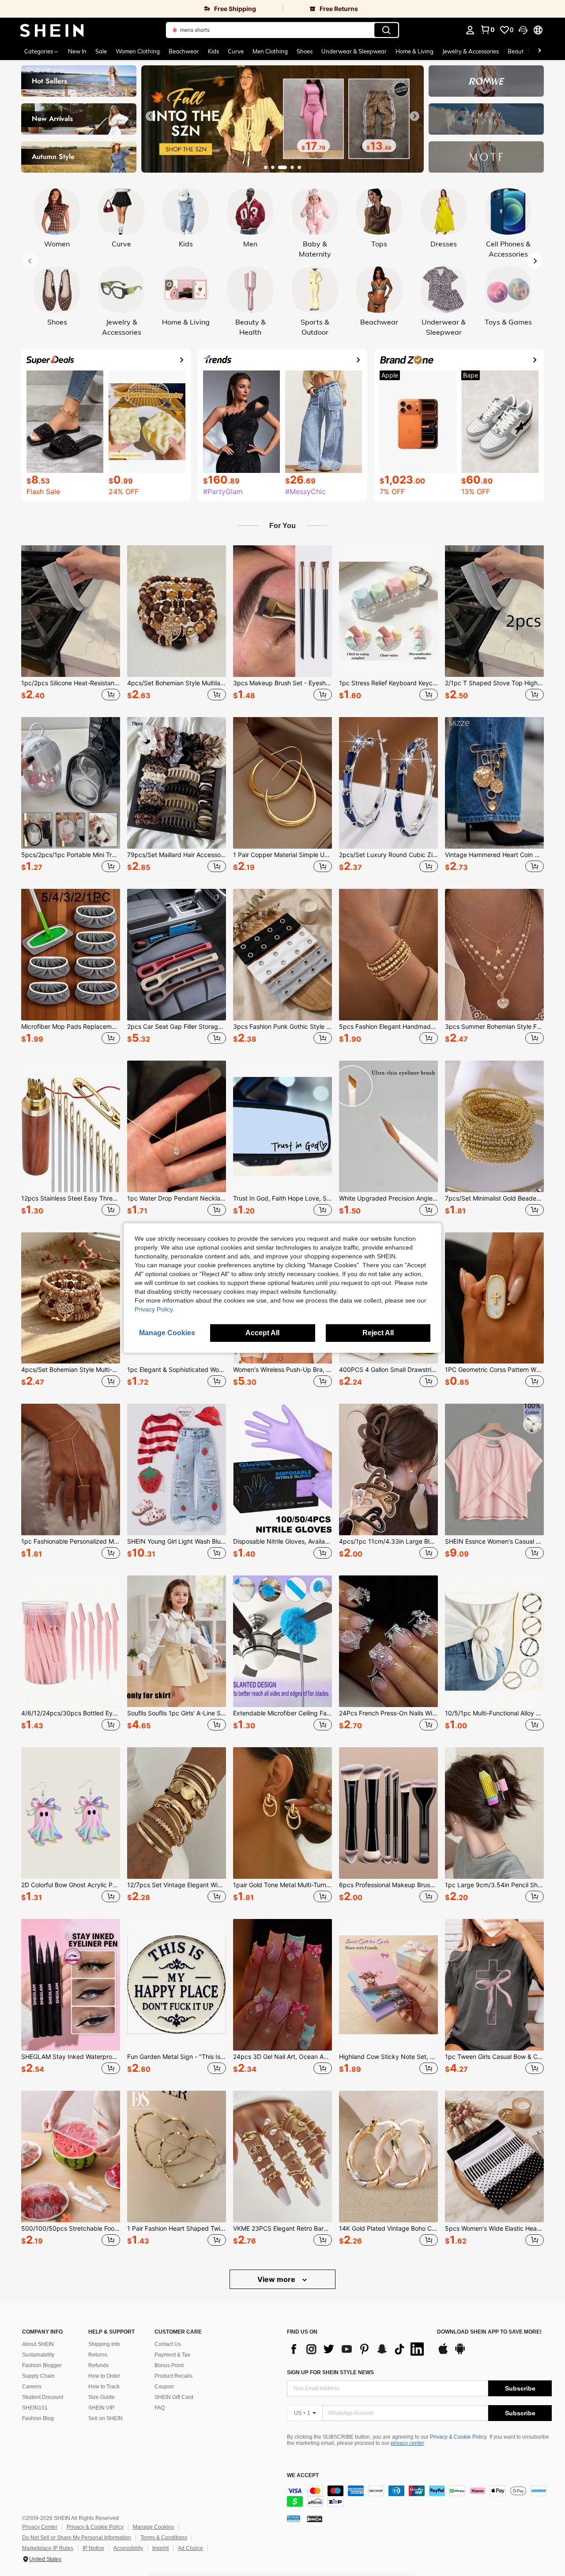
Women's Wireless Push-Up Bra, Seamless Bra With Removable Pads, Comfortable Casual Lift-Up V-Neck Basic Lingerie (282, 1370)
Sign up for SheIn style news (330, 2372)
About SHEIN (38, 2344)
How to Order (104, 2376)
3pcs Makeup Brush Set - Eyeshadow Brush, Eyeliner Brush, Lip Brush (282, 683)
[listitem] (71, 624)
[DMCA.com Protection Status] (315, 2519)
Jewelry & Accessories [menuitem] (471, 51)
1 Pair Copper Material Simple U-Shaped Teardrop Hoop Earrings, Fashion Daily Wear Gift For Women (282, 855)
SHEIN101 (35, 2408)
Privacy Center (40, 2527)
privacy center (407, 2443)
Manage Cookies (153, 2527)
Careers (32, 2387)
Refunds (98, 2365)
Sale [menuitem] (101, 51)
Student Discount (43, 2397)
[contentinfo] (419, 2496)
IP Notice (93, 2548)
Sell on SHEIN (105, 2418)
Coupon (164, 2387)
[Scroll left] (529, 51)
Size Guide (102, 2397)
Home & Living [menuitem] (414, 51)
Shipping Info (104, 2344)
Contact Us (168, 2344)
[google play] (460, 2353)
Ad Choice (190, 2548)
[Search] (386, 30)
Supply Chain (38, 2376)
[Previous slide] (151, 116)
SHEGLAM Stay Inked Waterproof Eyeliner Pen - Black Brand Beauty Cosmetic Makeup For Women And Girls (71, 2057)
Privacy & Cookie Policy (458, 2437)
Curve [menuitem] (236, 51)
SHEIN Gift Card (174, 2397)
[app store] (443, 2353)
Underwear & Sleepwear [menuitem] (354, 51)
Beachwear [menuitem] (184, 51)
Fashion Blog (38, 2418)
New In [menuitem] (77, 51)
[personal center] (470, 30)
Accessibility (128, 2548)
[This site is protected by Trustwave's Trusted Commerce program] (294, 2519)
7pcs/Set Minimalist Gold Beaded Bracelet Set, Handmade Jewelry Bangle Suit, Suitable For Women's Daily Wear (494, 1198)
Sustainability (38, 2355)
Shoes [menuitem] (305, 51)
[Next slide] (414, 116)
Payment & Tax (172, 2355)
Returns (98, 2355)
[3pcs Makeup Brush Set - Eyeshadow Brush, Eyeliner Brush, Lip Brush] (282, 611)
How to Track (104, 2387)
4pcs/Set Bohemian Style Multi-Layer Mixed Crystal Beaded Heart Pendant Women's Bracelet (71, 1370)
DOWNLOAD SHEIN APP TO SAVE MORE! (489, 2332)
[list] (358, 2349)
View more (277, 2279)
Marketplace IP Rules (48, 2548)
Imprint (160, 2548)
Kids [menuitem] (213, 51)
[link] (141, 9)
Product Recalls (173, 2376)
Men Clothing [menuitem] (270, 51)
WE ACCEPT (303, 2476)
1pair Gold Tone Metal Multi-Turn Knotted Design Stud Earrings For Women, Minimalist (282, 1885)
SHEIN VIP (101, 2408)
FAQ (160, 2408)
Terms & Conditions (164, 2538)
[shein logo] (52, 30)
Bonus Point (169, 2365)
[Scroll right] (539, 51)
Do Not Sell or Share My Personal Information (77, 2538)
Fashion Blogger (42, 2365)
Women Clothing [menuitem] (138, 51)
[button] (523, 30)
